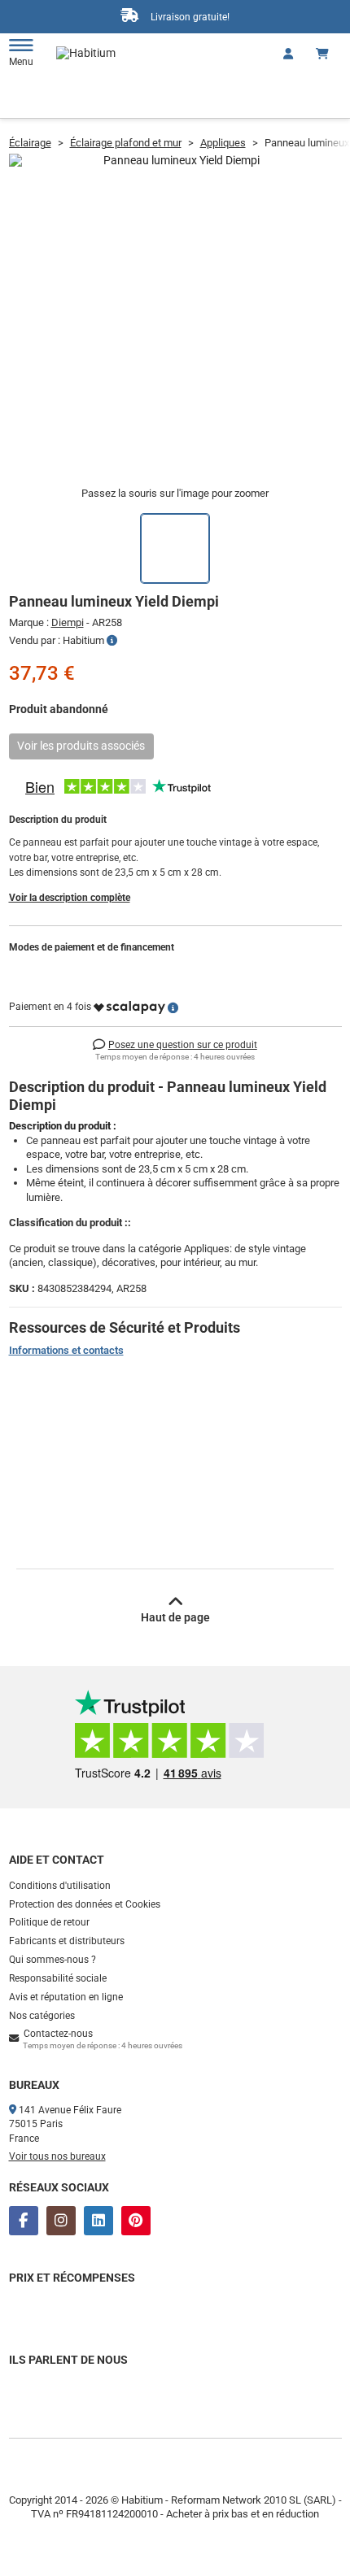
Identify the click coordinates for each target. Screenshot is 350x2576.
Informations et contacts (66, 1350)
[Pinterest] (136, 2221)
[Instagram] (61, 2221)
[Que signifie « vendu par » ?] (112, 641)
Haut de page (175, 1617)
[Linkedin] (98, 2221)
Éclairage (30, 143)
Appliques (223, 143)
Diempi (68, 622)
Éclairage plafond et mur (126, 143)
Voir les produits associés (81, 746)
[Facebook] (24, 2221)
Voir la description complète (70, 898)
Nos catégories (42, 2016)
